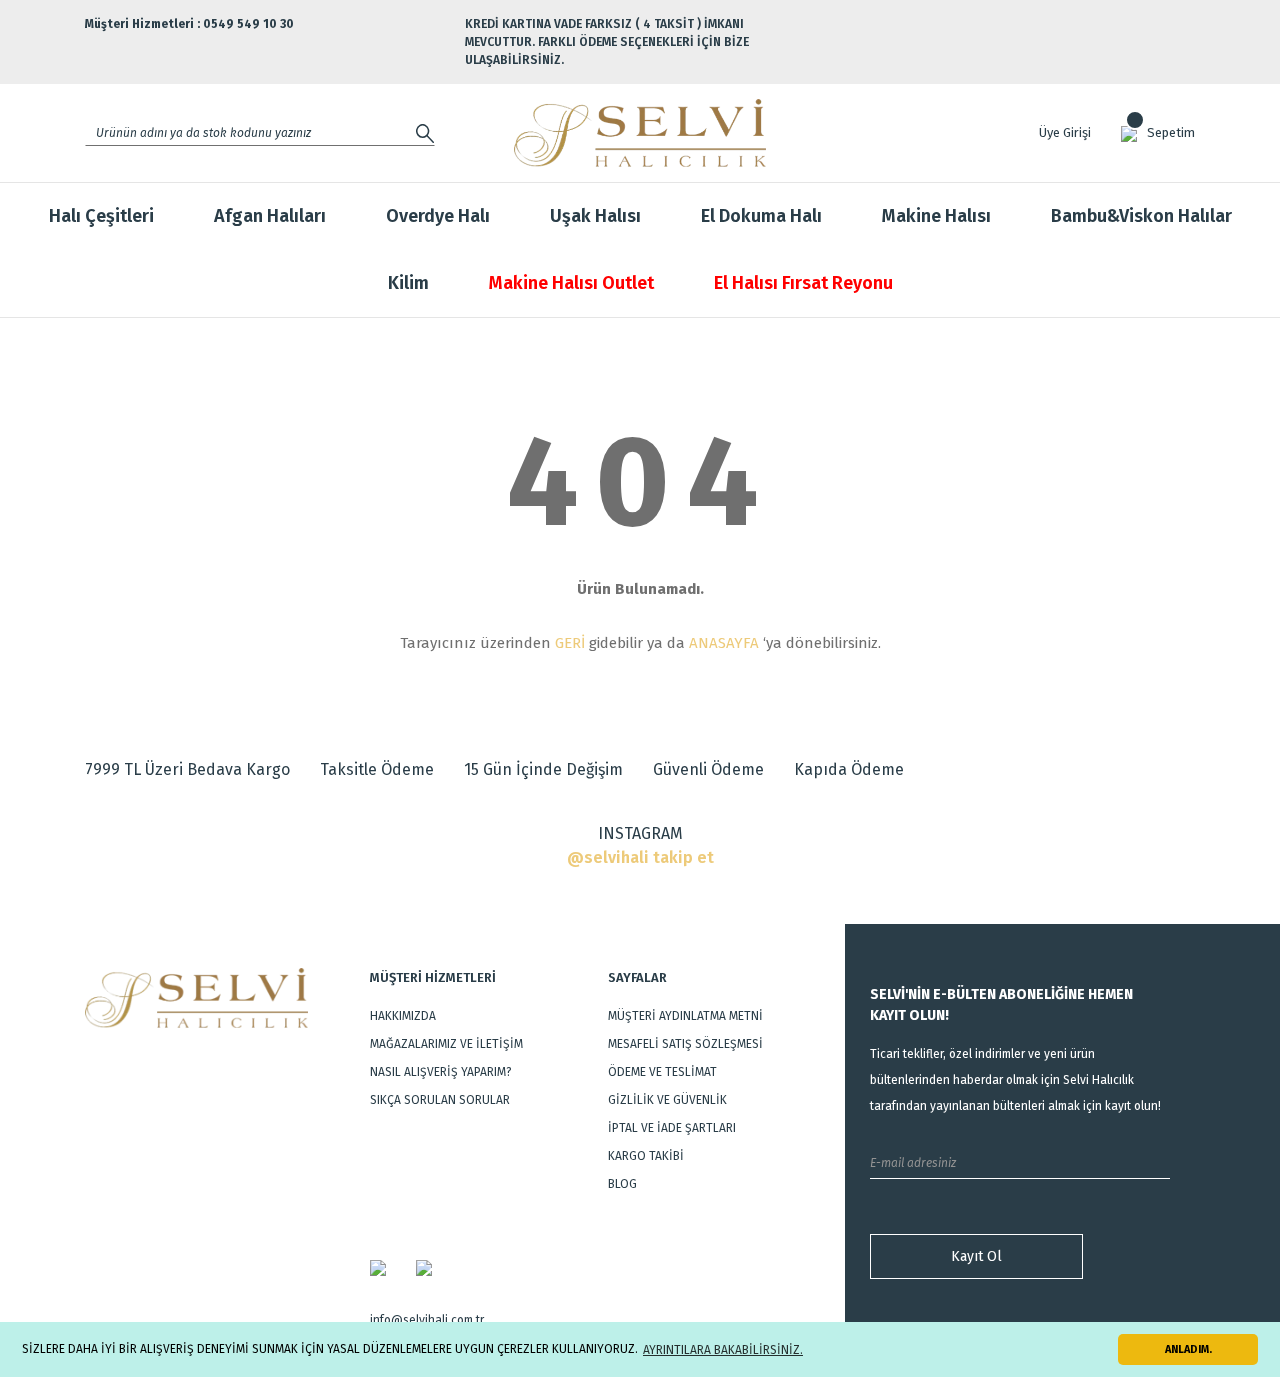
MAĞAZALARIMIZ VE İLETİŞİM (446, 1044)
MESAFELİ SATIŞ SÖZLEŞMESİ (685, 1044)
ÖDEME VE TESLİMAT (662, 1072)
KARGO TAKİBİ (646, 1156)
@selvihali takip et (640, 857)
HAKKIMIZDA (403, 1016)
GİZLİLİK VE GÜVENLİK (667, 1100)
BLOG (622, 1184)
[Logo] (640, 133)
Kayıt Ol (976, 1256)
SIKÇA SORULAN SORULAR (440, 1100)
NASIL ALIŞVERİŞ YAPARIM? (441, 1072)
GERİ (570, 643)
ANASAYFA (724, 643)
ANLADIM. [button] (1188, 1349)
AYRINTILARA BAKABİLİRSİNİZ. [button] (723, 1350)
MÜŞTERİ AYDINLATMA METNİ (685, 1016)
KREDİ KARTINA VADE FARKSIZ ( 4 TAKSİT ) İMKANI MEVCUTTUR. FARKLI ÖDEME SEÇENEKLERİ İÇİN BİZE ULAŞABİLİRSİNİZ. (607, 42)
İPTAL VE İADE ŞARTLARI (672, 1128)
